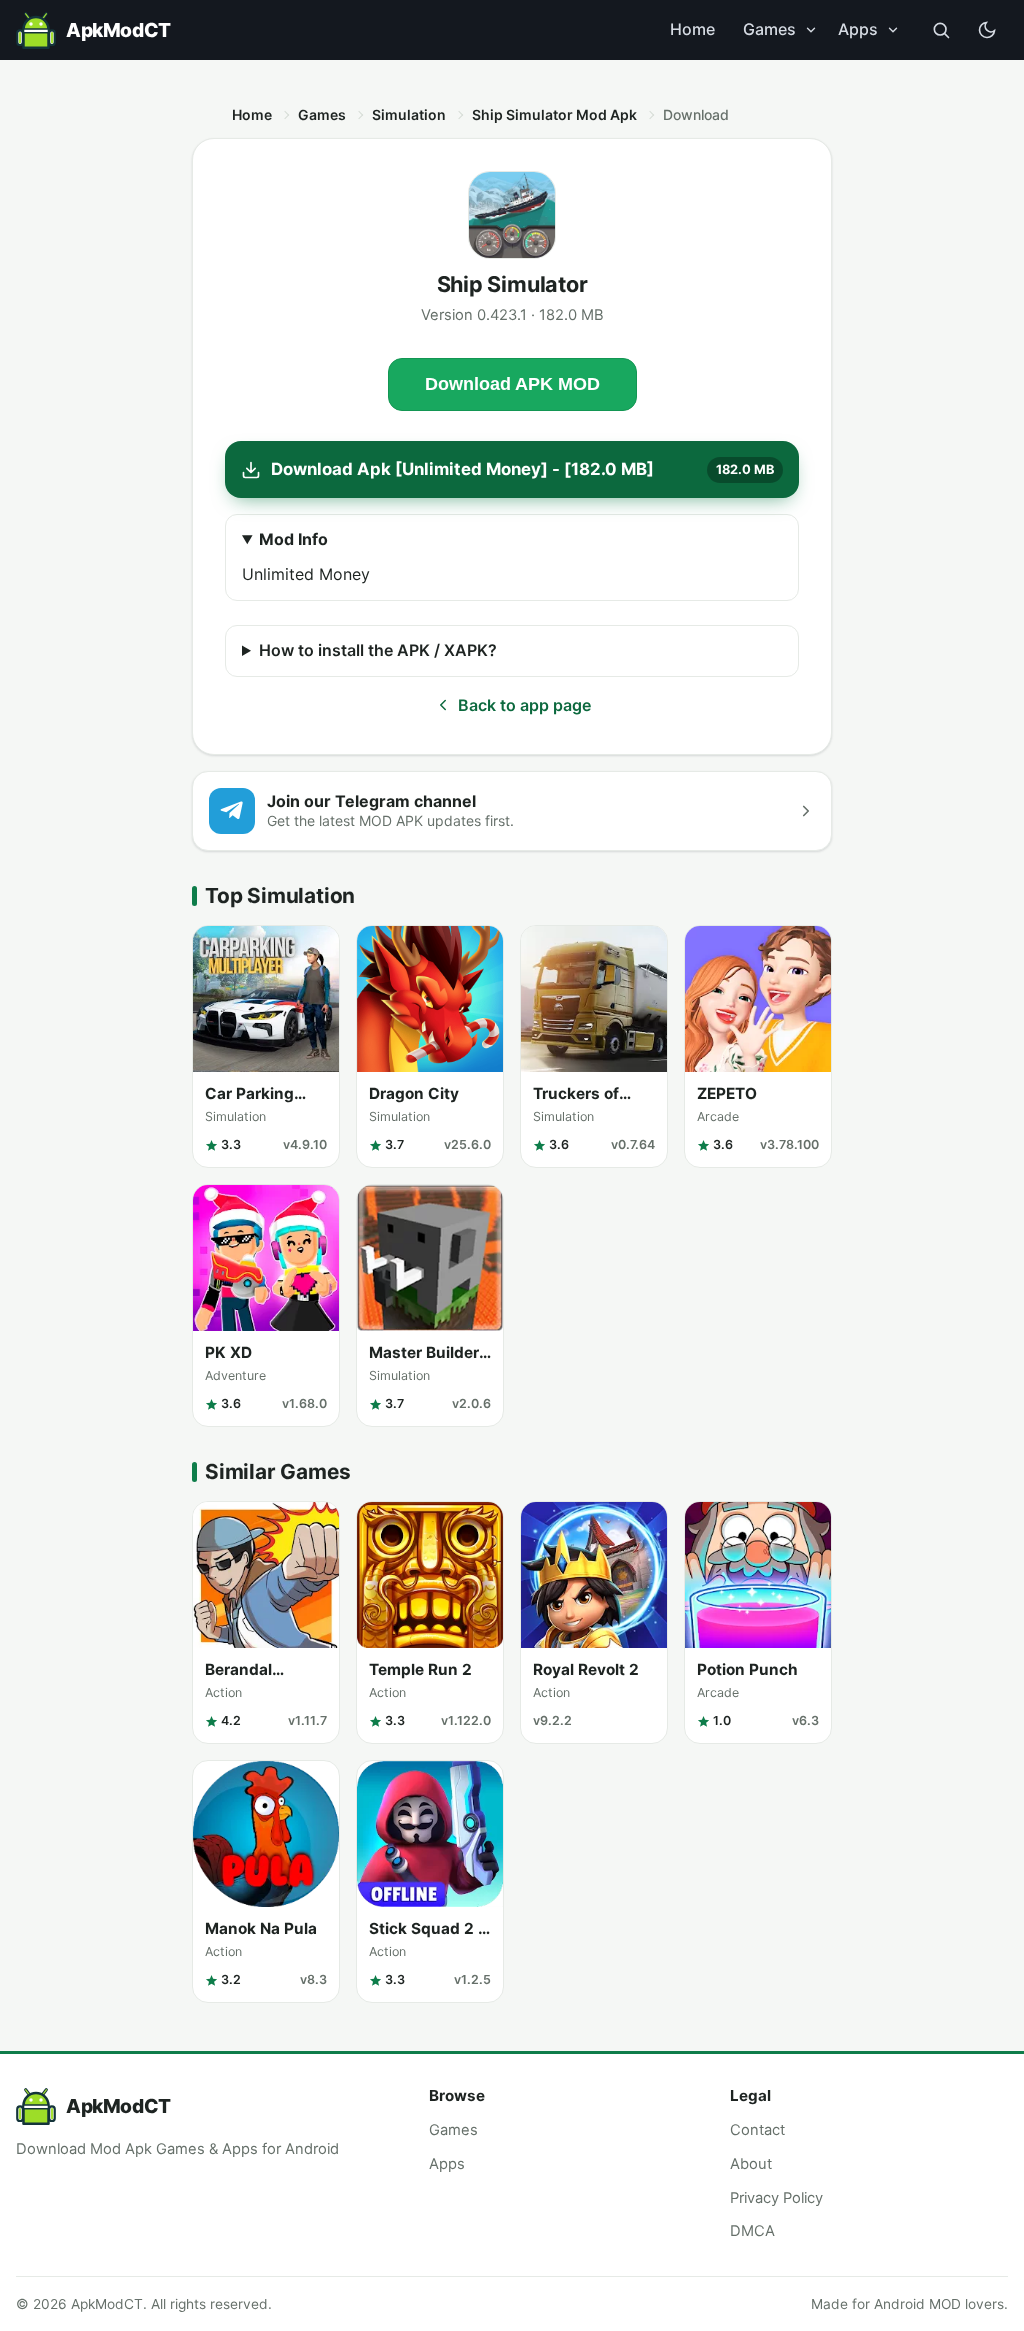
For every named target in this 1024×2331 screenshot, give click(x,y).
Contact (757, 2130)
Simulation (409, 114)
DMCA (752, 2231)
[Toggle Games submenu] (811, 30)
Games (769, 29)
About (751, 2164)
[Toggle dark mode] (987, 30)
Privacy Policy (776, 2198)
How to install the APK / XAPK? (378, 650)
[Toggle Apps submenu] (893, 30)
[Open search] (941, 30)
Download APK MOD (512, 384)
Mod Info (293, 539)
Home (692, 29)
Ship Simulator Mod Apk (554, 114)
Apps (858, 29)
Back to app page (524, 705)
